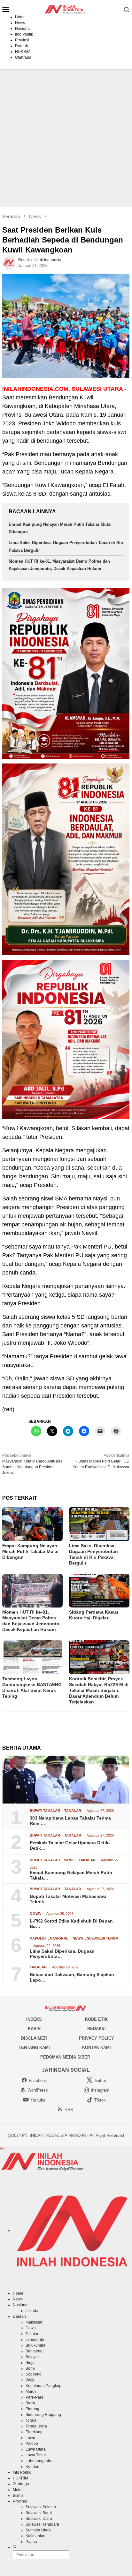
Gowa (35, 1914)
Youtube (38, 2100)
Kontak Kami (97, 2047)
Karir (34, 2029)
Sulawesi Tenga (103, 1938)
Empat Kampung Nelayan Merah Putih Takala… (71, 1875)
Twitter (100, 2081)
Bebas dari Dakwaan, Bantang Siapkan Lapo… (72, 1977)
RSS (69, 2110)
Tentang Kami (34, 2047)
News (69, 1860)
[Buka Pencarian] (127, 9)
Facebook (38, 2081)
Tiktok (100, 2100)
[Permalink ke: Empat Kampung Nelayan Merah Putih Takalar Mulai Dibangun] (32, 1524)
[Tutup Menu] (2, 2149)
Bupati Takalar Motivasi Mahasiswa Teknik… (68, 1899)
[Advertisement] (66, 138)
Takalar (73, 1811)
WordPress (38, 2090)
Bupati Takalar (45, 1811)
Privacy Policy (97, 2038)
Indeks (34, 2019)
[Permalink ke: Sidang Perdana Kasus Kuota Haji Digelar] (99, 1591)
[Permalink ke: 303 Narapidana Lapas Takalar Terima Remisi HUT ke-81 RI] (66, 1780)
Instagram (100, 2090)
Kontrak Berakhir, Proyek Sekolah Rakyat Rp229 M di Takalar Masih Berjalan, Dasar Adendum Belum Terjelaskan (99, 1690)
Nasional (59, 1938)
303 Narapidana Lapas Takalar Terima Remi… (70, 1821)
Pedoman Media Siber (65, 2057)
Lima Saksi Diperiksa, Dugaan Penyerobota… (62, 1954)
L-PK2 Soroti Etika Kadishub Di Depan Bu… (71, 1924)
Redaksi (97, 2029)
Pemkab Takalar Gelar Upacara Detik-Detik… (70, 1845)
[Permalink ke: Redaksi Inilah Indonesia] (9, 263)
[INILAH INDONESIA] (66, 9)
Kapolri (38, 1938)
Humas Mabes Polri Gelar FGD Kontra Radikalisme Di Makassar (101, 1461)
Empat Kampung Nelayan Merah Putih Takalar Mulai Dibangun (30, 1551)
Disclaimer (34, 2038)
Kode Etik (96, 2019)
